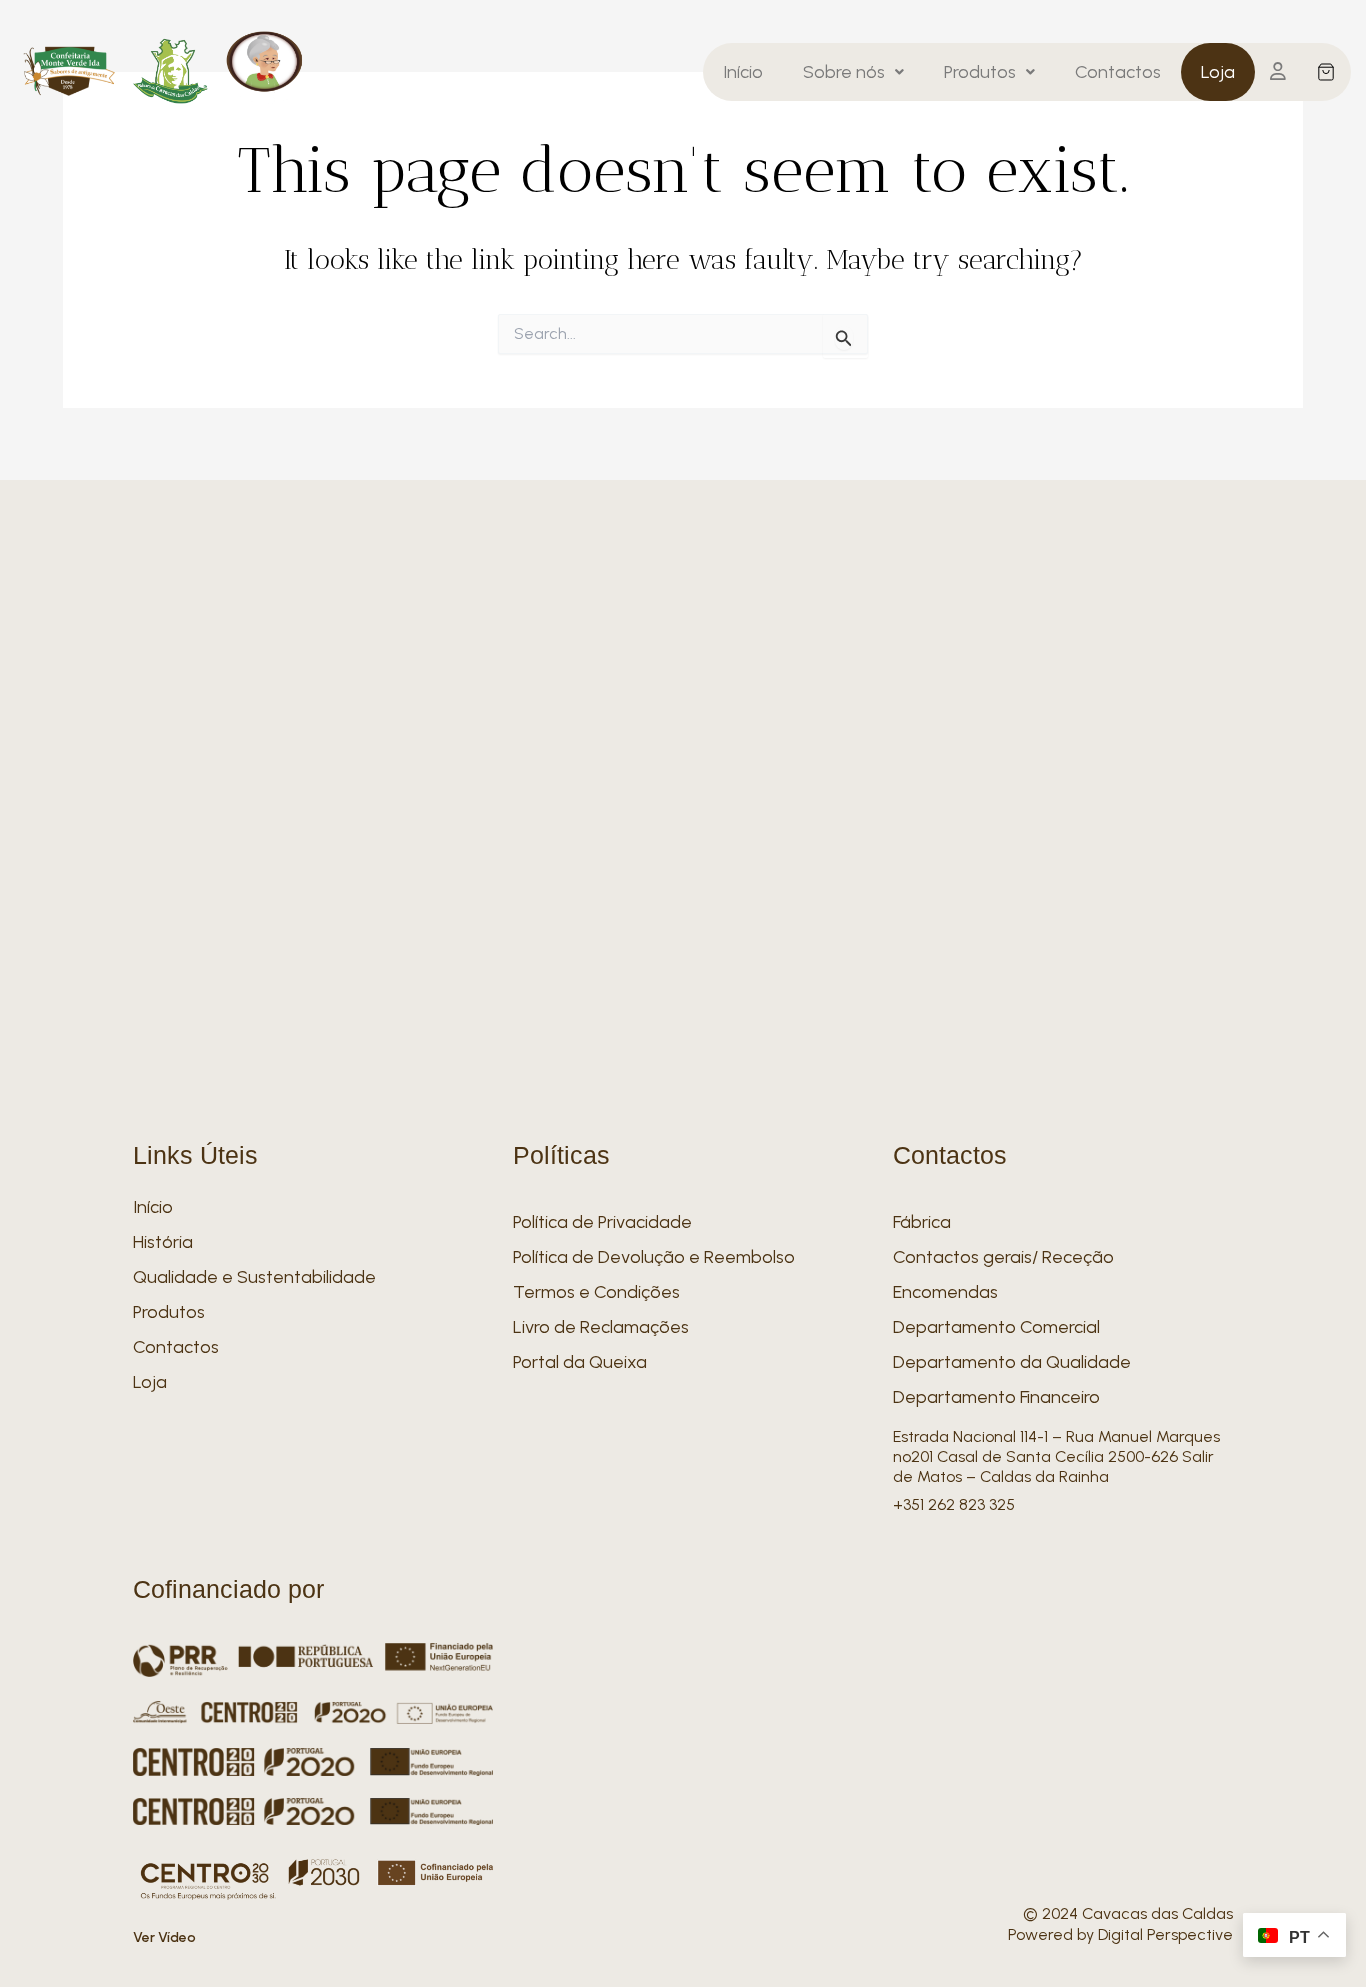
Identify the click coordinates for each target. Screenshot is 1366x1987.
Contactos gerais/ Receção (1003, 1257)
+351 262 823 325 (954, 1504)
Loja (1218, 72)
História (163, 1242)
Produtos (980, 72)
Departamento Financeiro (996, 1397)
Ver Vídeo (164, 1937)
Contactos (1118, 72)
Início (743, 72)
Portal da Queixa (580, 1362)
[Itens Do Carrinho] (1326, 72)
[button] (853, 72)
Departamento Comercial (996, 1327)
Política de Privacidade (602, 1222)
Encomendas (945, 1292)
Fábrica (922, 1222)
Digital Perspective (1165, 1934)
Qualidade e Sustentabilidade (254, 1277)
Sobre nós (844, 72)
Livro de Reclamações (601, 1327)
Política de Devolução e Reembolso (654, 1257)
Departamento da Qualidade (1012, 1362)
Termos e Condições (596, 1292)
